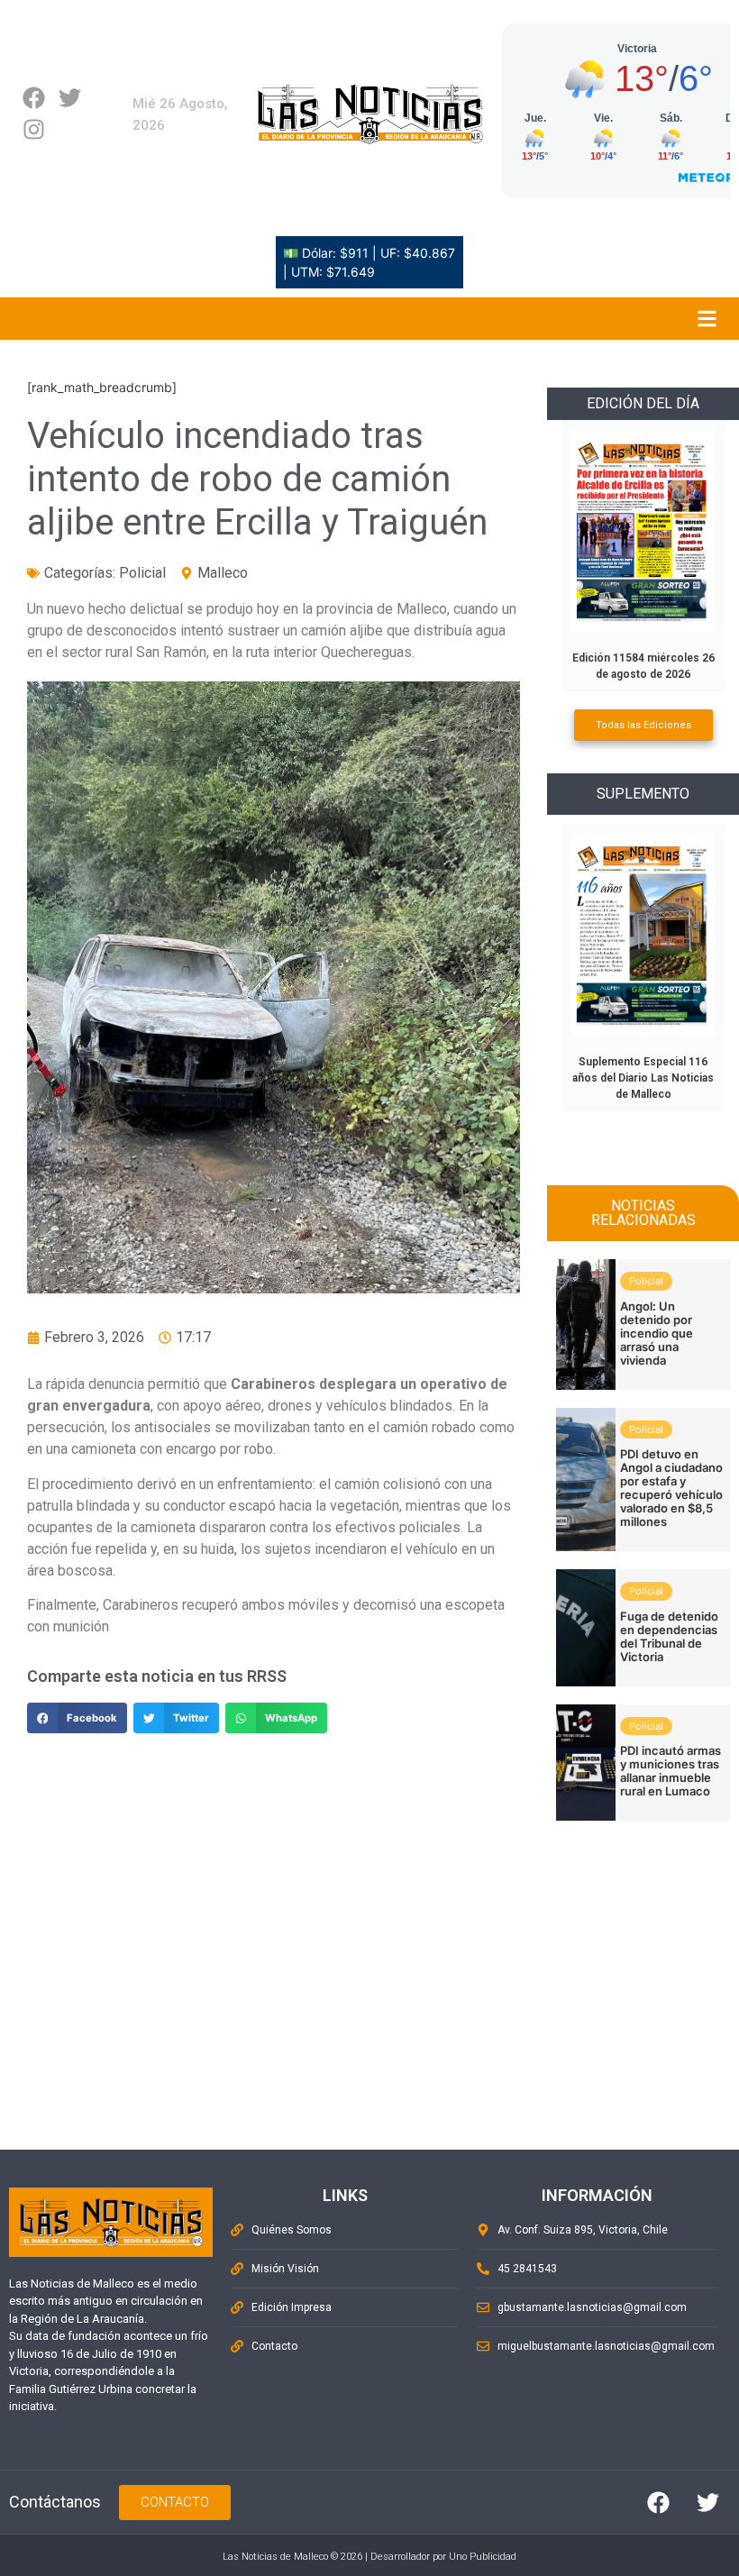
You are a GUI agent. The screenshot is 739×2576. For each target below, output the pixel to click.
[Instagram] (34, 129)
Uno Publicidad (483, 2557)
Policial (142, 573)
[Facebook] (34, 98)
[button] (77, 1718)
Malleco (223, 573)
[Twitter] (70, 98)
